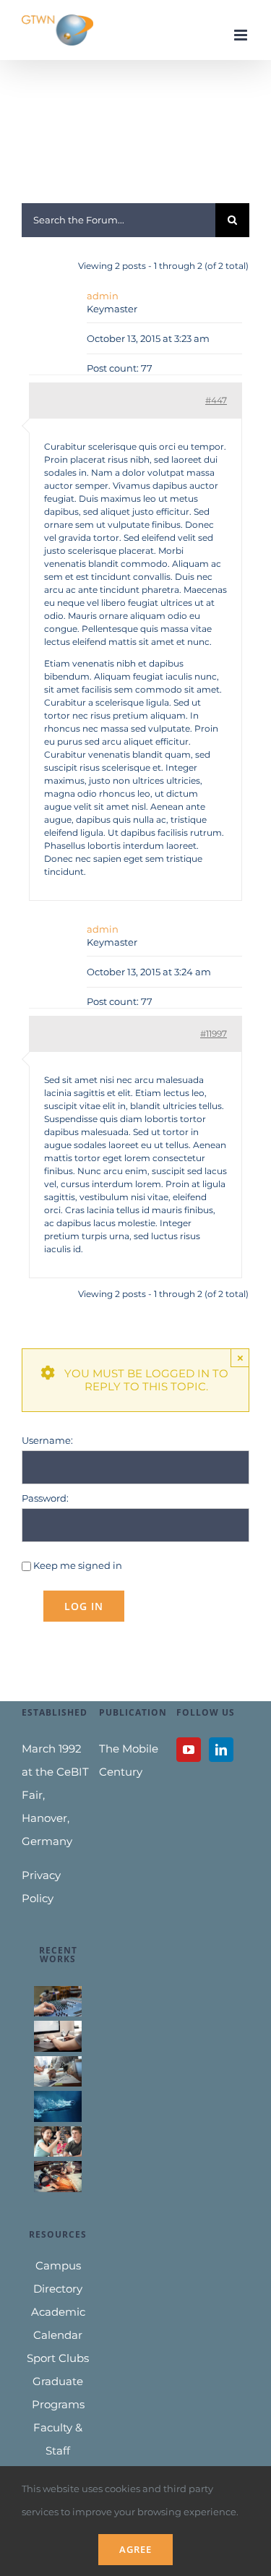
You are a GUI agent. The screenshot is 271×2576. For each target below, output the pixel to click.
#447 (216, 400)
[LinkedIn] (221, 1750)
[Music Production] (58, 2001)
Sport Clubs (58, 2358)
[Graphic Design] (58, 2036)
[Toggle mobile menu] (242, 35)
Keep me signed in (78, 1565)
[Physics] (58, 2176)
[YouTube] (189, 1750)
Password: (45, 1498)
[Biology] (58, 2141)
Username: (47, 1440)
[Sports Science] (58, 2106)
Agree (135, 2549)
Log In (84, 1606)
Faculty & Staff (58, 2439)
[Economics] (58, 2071)
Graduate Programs (58, 2393)
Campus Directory (58, 2277)
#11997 (214, 1034)
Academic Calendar (58, 2323)
